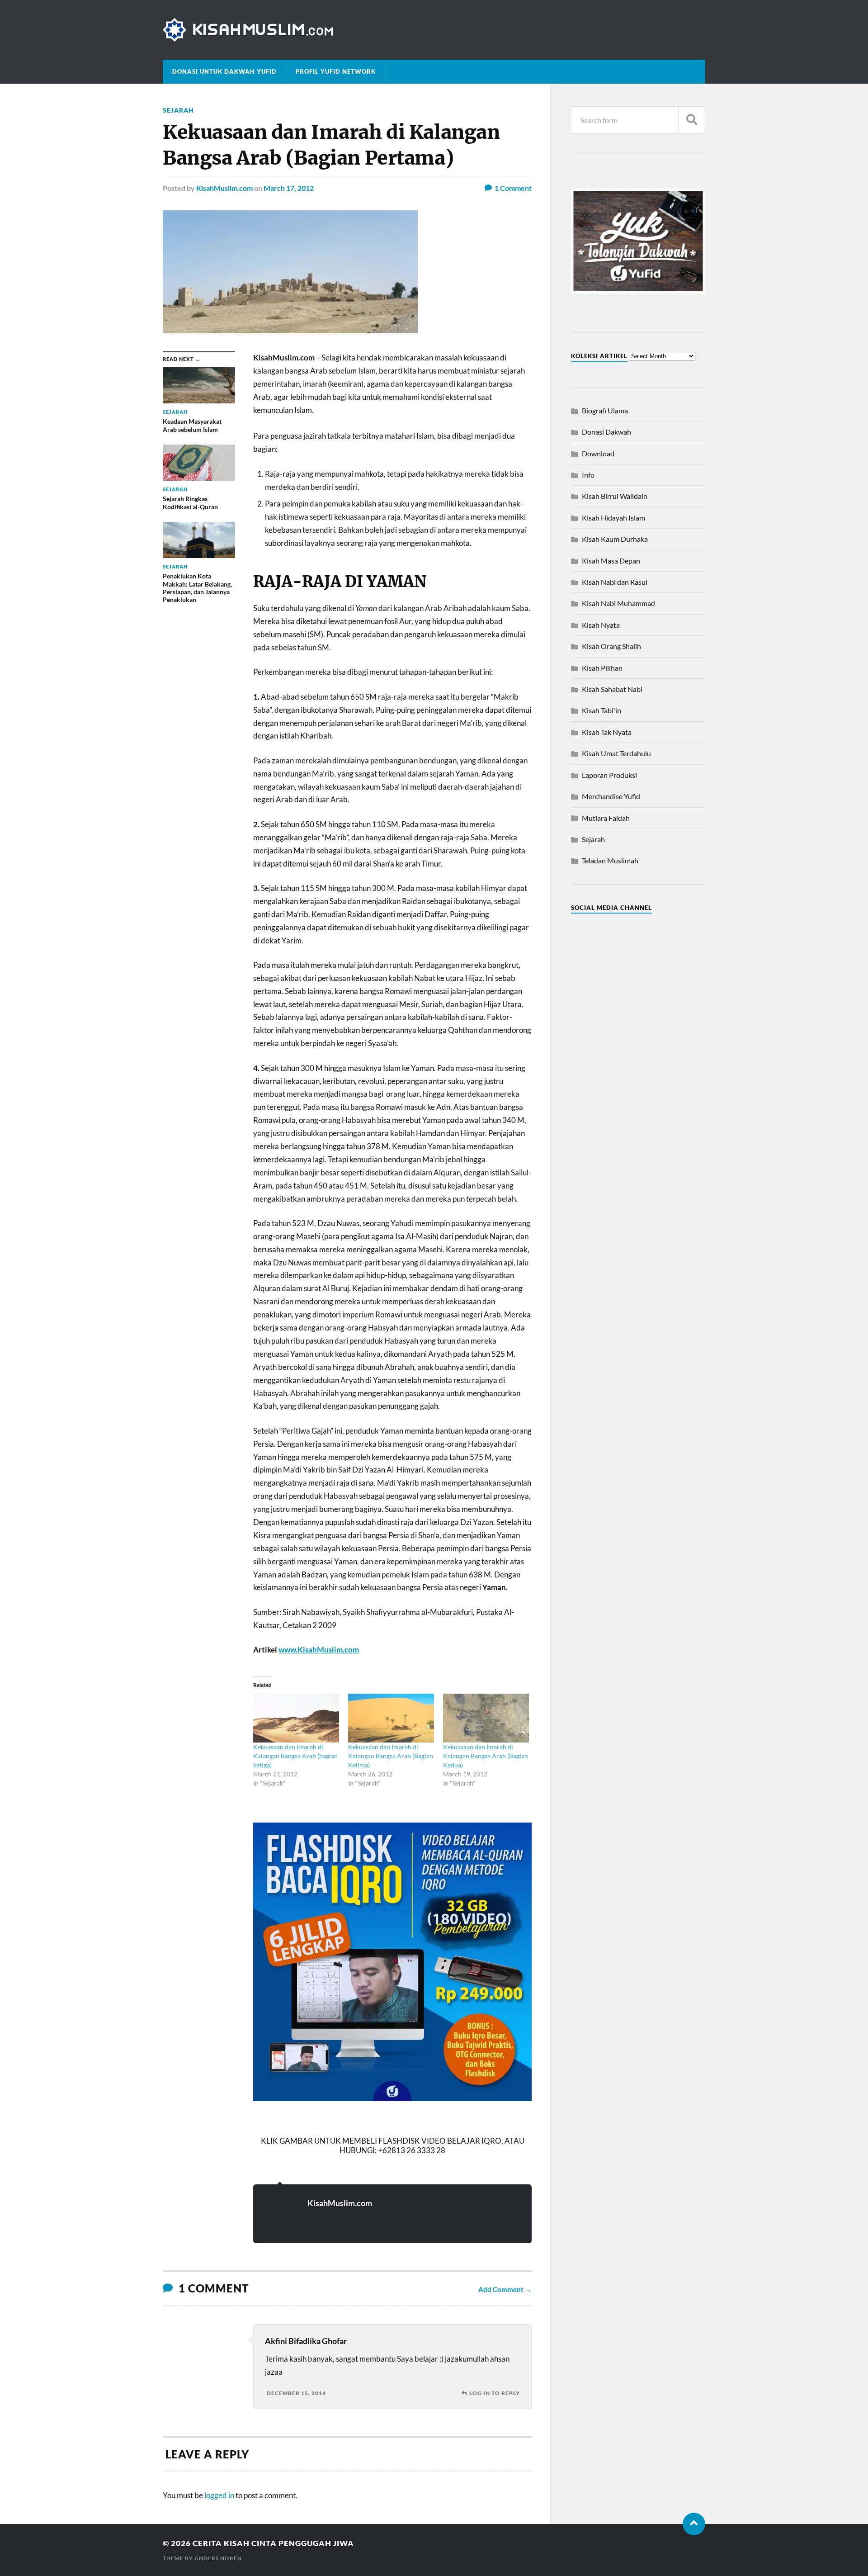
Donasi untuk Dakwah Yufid (224, 71)
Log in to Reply (495, 2393)
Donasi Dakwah (606, 432)
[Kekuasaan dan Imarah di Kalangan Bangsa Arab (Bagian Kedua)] (486, 1718)
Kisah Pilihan (602, 668)
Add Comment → (505, 2289)
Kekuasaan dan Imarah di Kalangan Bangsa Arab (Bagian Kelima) (391, 1756)
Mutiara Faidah (606, 818)
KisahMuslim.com (224, 188)
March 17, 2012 (289, 188)
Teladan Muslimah (610, 860)
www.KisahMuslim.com (319, 1650)
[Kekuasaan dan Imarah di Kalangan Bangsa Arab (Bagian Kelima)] (391, 1718)
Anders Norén (218, 2558)
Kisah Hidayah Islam (613, 518)
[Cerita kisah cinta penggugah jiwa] (434, 30)
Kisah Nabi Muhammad (618, 603)
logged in (219, 2495)
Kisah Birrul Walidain (615, 496)
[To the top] (694, 2524)
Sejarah (178, 110)
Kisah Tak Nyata (607, 732)
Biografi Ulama (605, 410)
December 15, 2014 (296, 2393)
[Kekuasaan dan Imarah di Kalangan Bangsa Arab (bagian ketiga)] (296, 1718)
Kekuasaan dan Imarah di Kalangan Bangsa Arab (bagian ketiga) (295, 1756)
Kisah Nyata (601, 625)
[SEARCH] (692, 120)
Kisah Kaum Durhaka (615, 539)
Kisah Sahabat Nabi (612, 689)
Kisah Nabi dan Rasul (615, 582)
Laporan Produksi (609, 775)
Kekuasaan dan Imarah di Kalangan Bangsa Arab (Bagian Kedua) (486, 1756)
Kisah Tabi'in (601, 710)
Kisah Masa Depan (611, 561)
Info (588, 475)
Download (598, 453)
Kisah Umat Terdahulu (616, 753)
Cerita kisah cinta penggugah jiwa (273, 2543)
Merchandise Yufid (611, 796)
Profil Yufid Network (336, 71)
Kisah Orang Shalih (611, 646)
